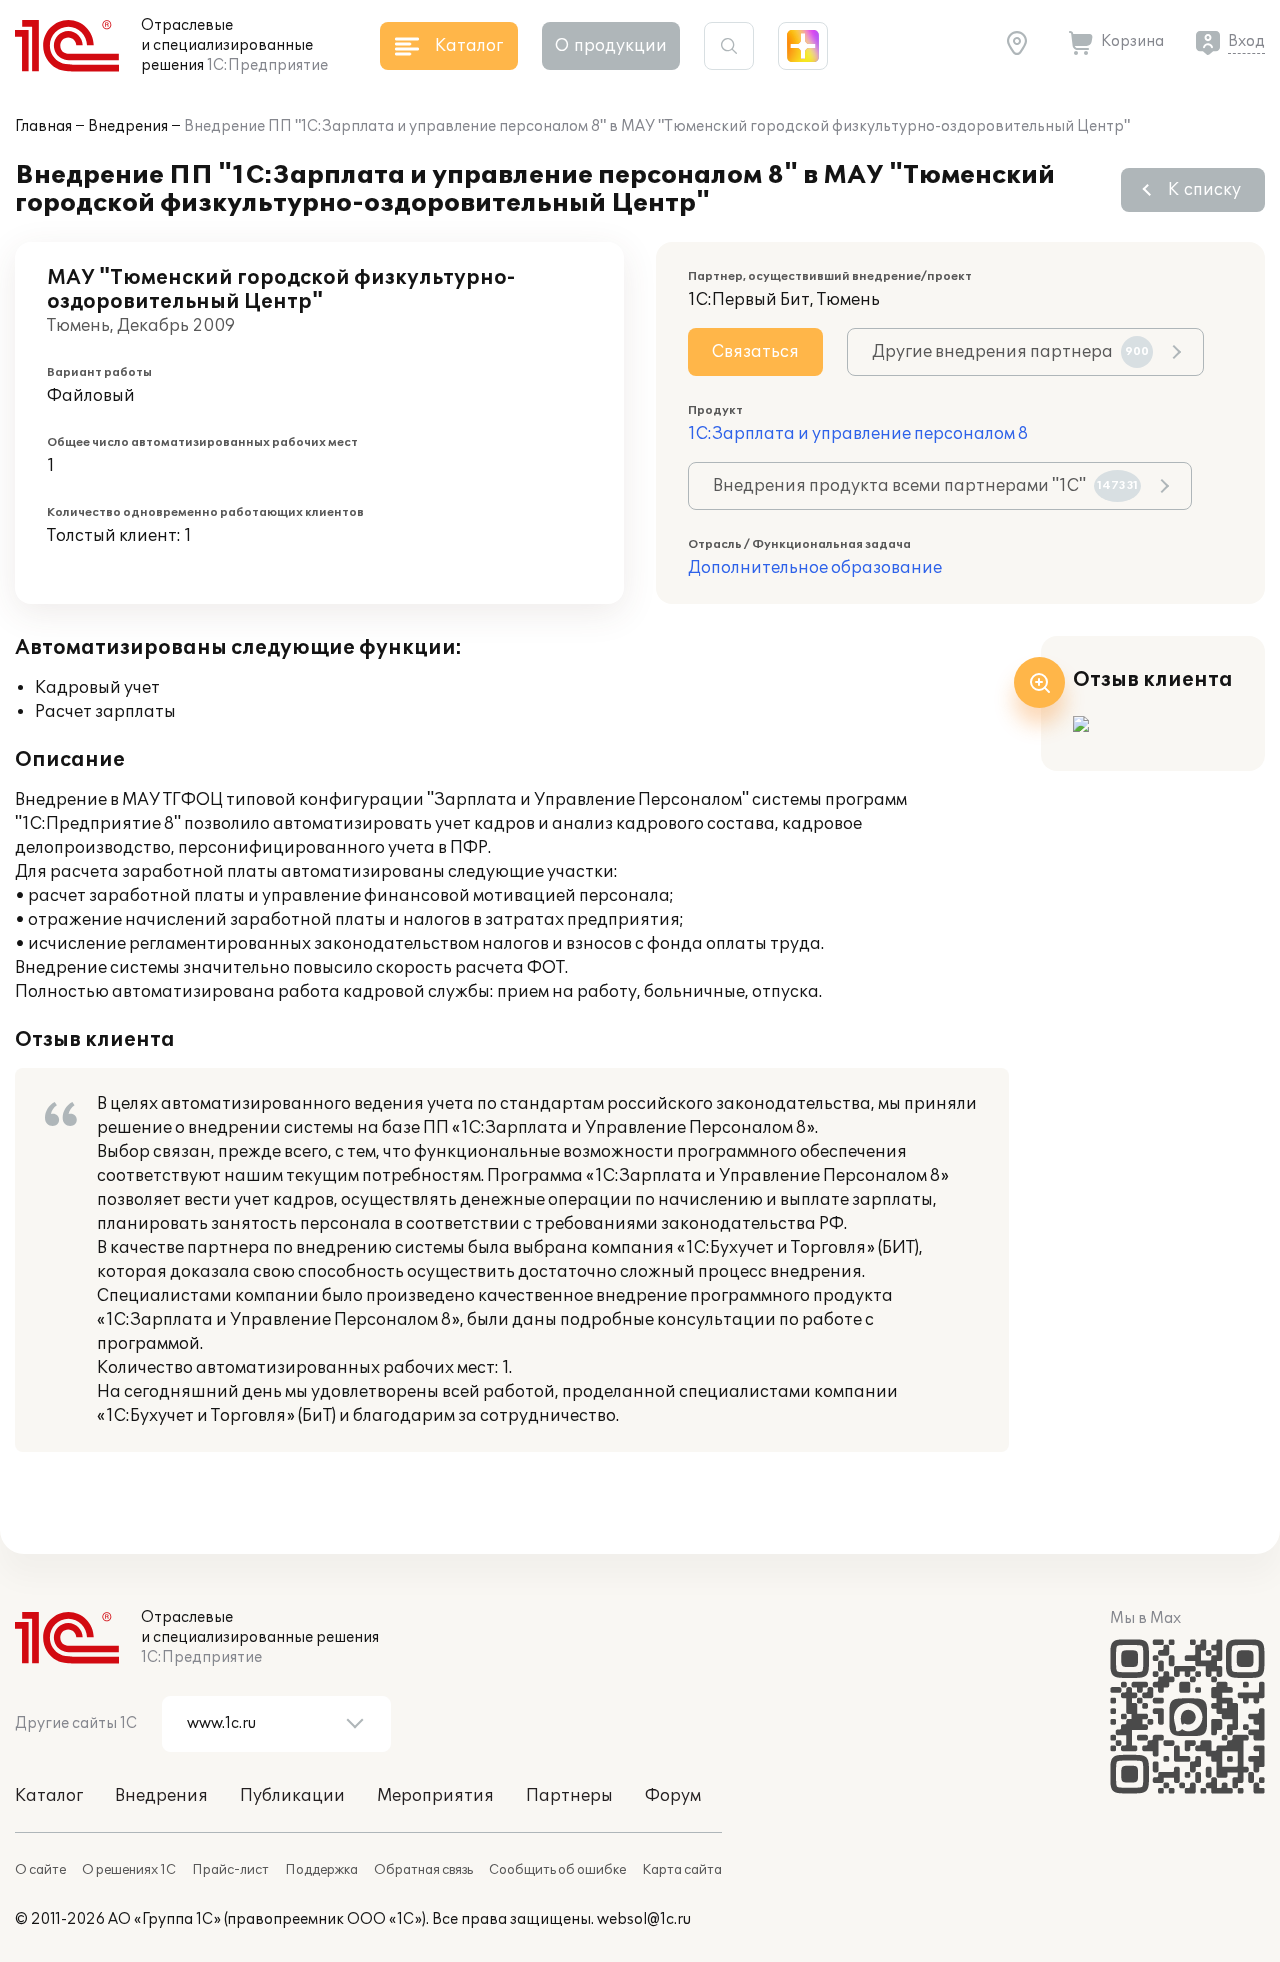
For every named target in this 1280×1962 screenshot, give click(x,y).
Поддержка (321, 1870)
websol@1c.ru (644, 1919)
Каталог (49, 1796)
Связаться (755, 352)
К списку (1204, 190)
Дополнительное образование (815, 568)
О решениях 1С (129, 1870)
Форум (673, 1796)
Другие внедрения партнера (1010, 352)
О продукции (611, 46)
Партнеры (569, 1796)
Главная (43, 126)
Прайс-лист (230, 1870)
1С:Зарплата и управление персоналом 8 (858, 434)
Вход (1246, 41)
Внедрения (128, 126)
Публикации (292, 1796)
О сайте (40, 1870)
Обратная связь (423, 1870)
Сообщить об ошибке (557, 1870)
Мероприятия (435, 1796)
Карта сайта (682, 1870)
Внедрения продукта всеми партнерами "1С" (925, 486)
